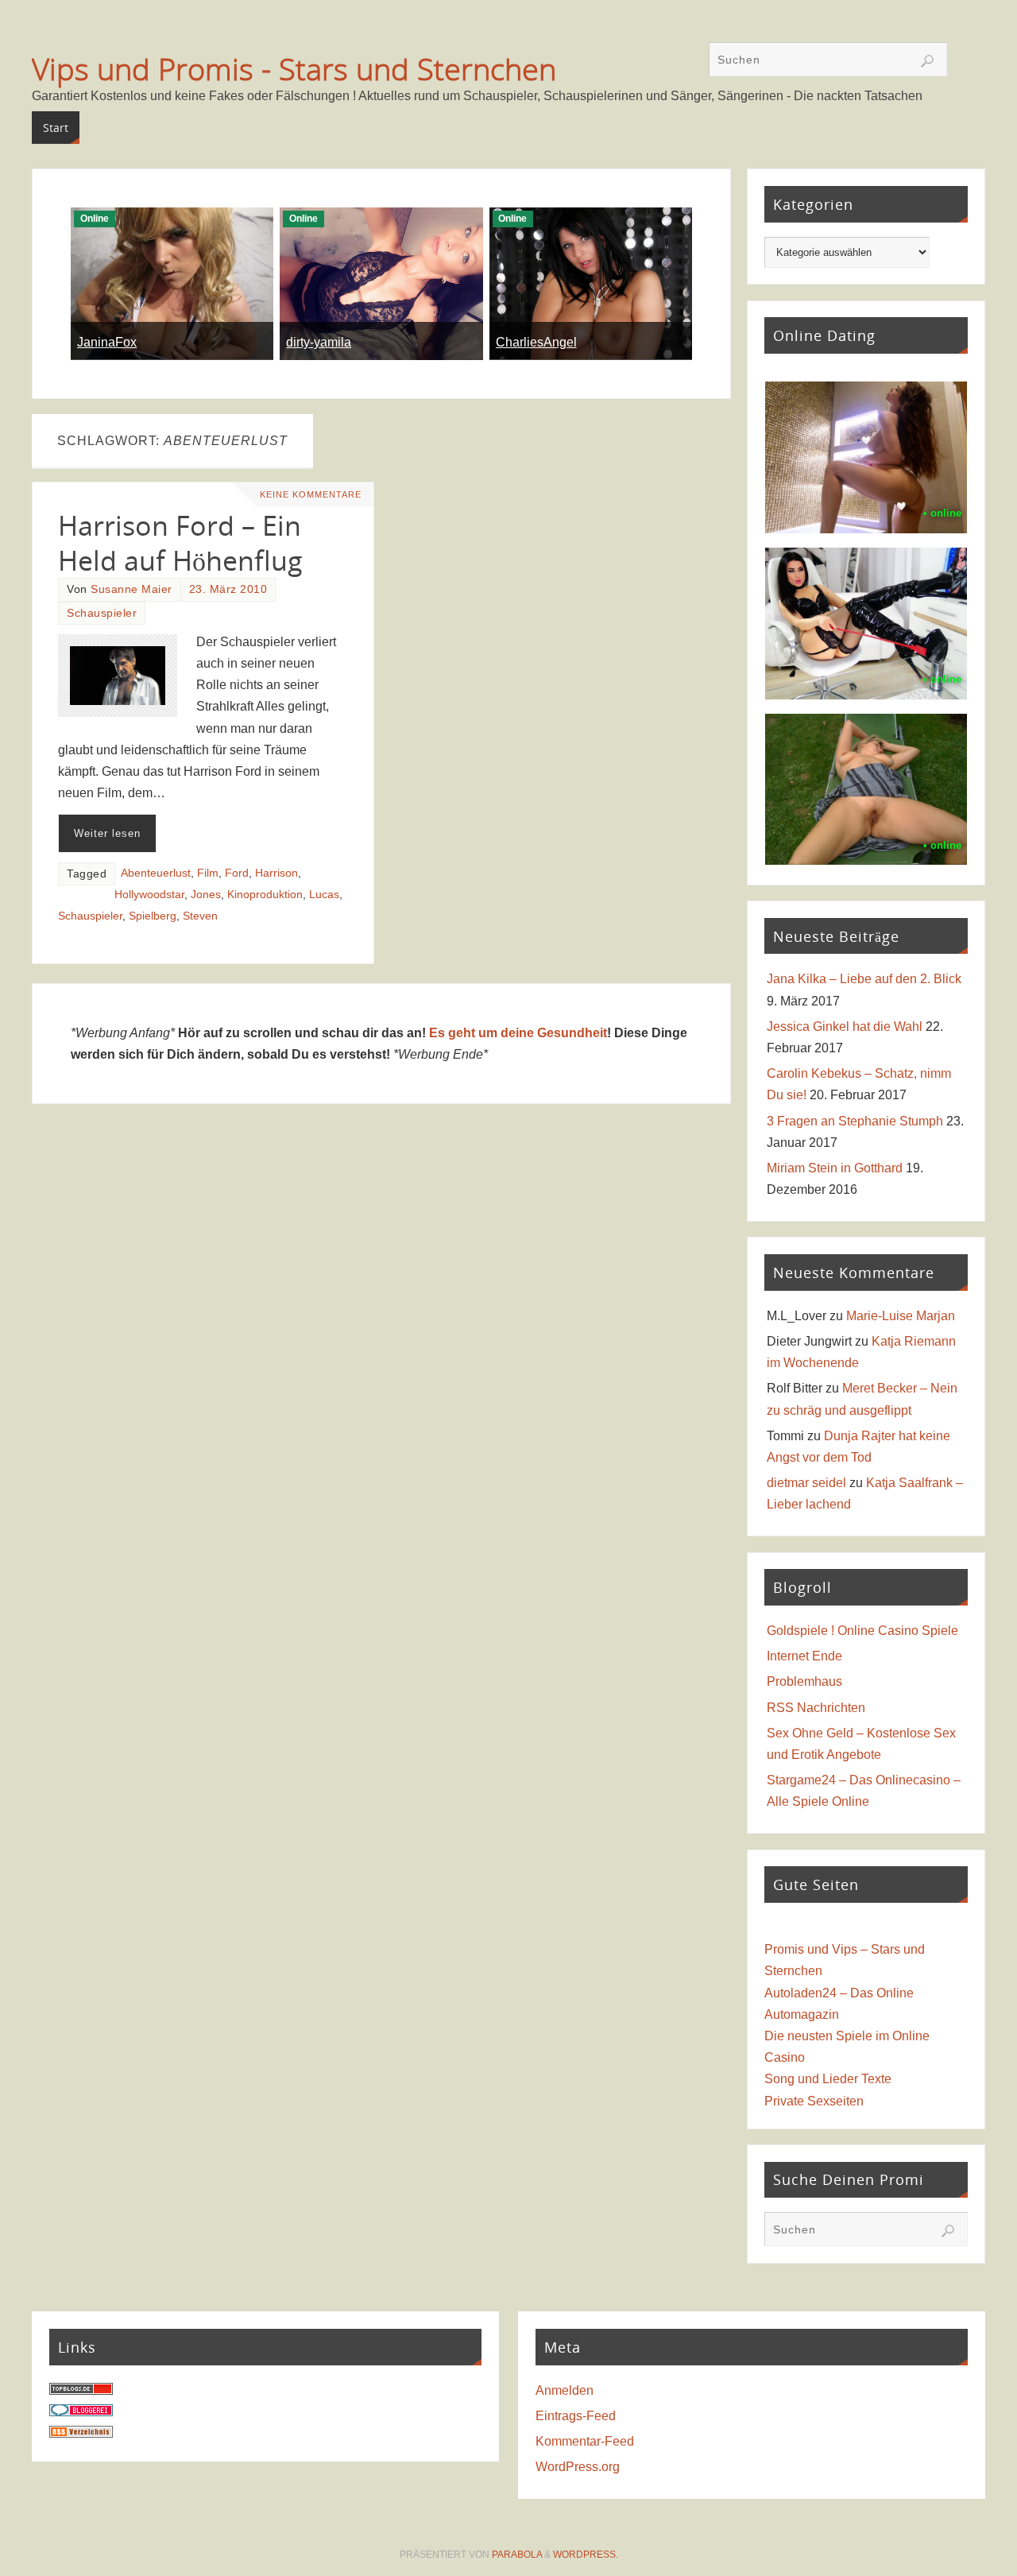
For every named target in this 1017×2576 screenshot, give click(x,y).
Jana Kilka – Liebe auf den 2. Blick (864, 979)
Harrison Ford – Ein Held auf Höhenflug (180, 543)
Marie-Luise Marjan (901, 1316)
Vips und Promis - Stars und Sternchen (294, 68)
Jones (206, 895)
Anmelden (565, 2390)
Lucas (324, 895)
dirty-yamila (319, 342)
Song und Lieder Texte (828, 2079)
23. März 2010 (228, 589)
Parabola (517, 2555)
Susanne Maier (131, 589)
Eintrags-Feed (576, 2416)
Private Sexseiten (814, 2101)
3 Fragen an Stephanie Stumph (855, 1121)
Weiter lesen (107, 833)
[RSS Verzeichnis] (81, 2433)
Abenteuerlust (156, 873)
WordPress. (586, 2555)
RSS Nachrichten (816, 1708)
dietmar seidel (806, 1483)
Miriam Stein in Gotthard (835, 1168)
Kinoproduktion (265, 895)
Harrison (276, 873)
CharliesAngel (536, 342)
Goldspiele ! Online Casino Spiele (862, 1631)
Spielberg (153, 916)
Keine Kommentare (311, 494)
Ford (237, 873)
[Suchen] (927, 61)
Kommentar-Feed (585, 2441)
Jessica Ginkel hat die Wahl (845, 1027)
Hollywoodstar (149, 895)
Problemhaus (804, 1681)
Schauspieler (102, 613)
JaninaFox (107, 342)
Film (208, 873)
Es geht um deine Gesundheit (518, 1033)
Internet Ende (804, 1656)
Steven (200, 916)
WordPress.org (578, 2467)
